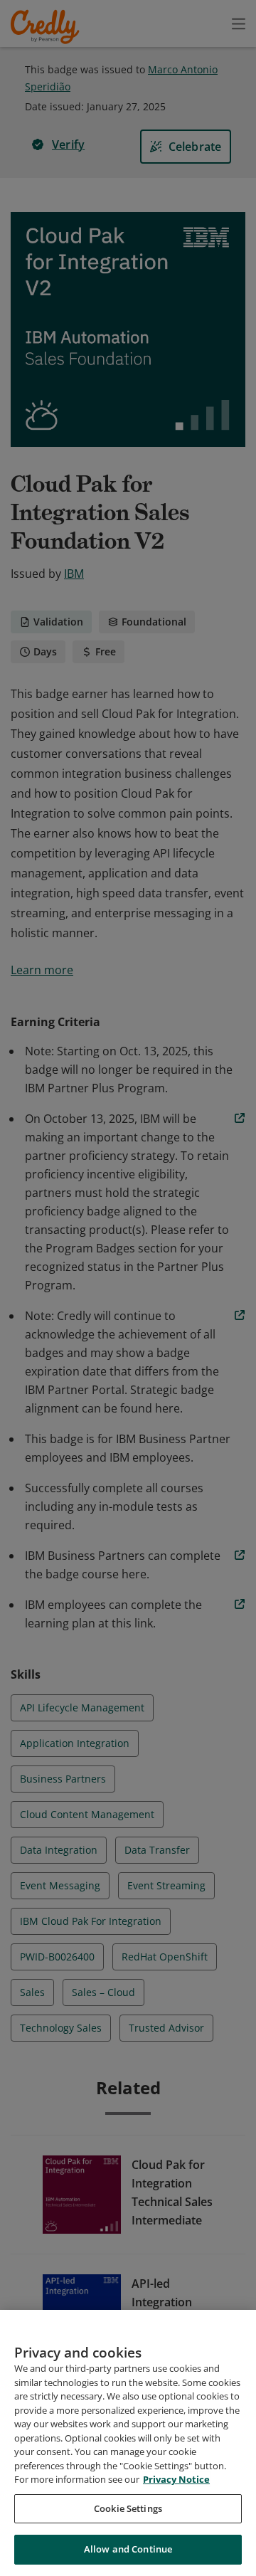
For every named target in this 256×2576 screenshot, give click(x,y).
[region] (128, 2443)
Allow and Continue (128, 2549)
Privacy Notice (176, 2479)
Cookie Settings (128, 2508)
